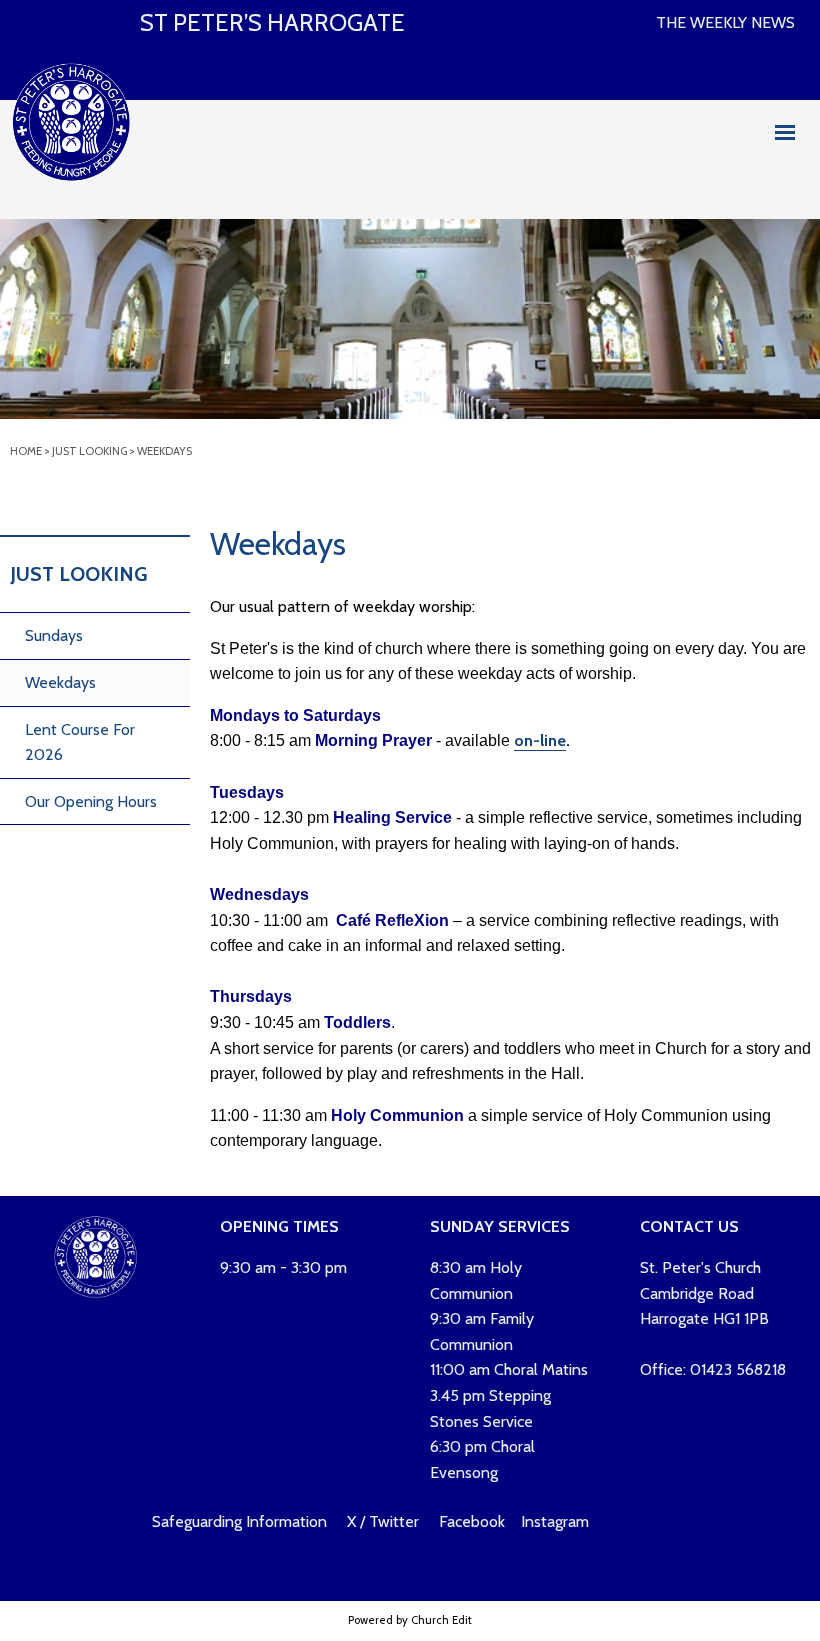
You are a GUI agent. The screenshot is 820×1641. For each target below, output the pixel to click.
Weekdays (164, 451)
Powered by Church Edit (410, 1620)
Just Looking (78, 574)
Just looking (89, 451)
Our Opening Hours (91, 801)
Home (26, 451)
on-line (540, 740)
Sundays (54, 635)
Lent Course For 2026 (80, 742)
